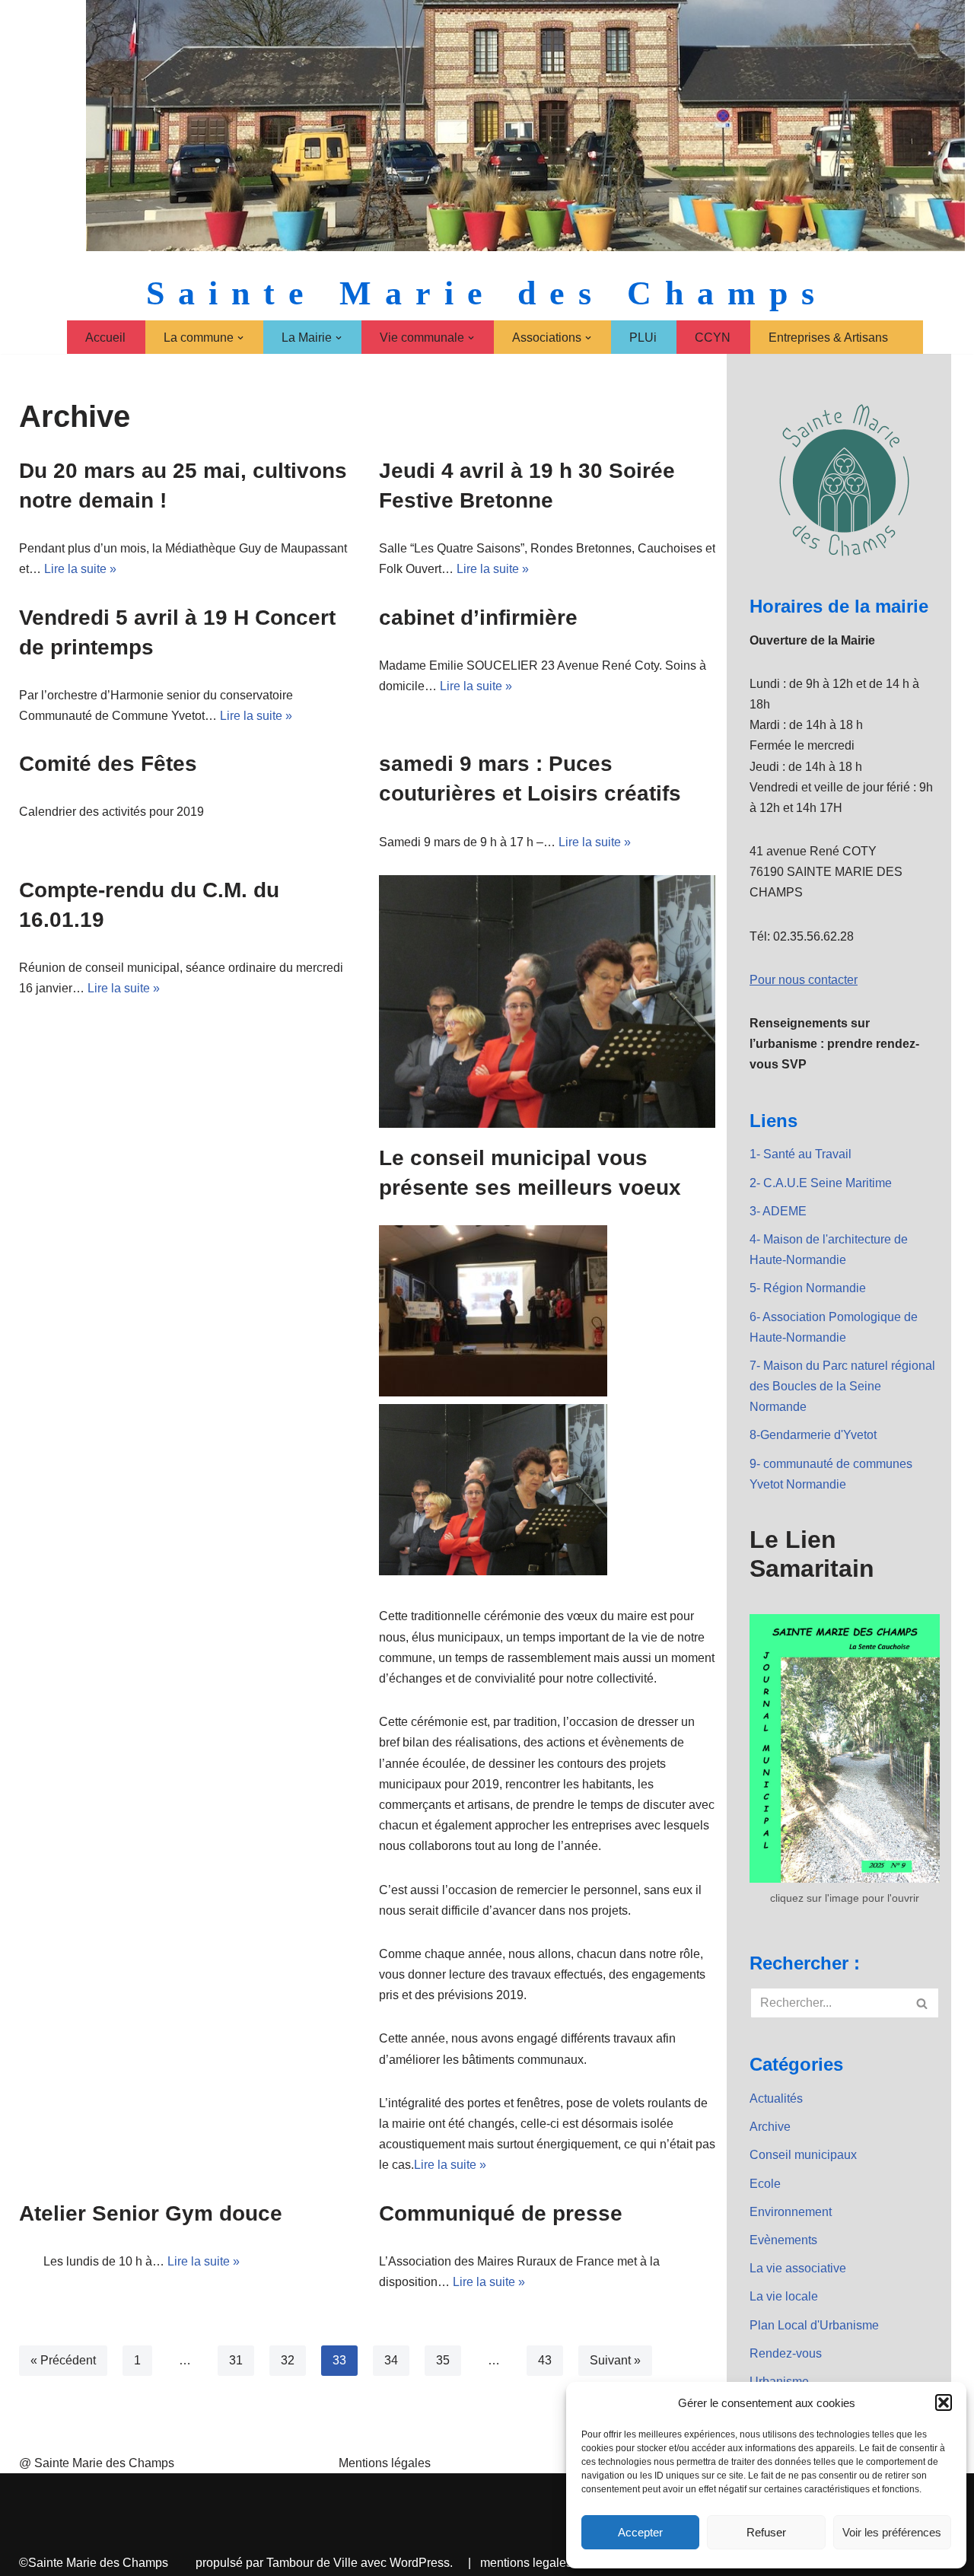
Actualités (776, 2098)
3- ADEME (778, 1211)
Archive (770, 2127)
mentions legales (526, 2563)
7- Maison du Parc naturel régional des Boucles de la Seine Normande (842, 1386)
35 (443, 2360)
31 (236, 2360)
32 (288, 2360)
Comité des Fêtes (108, 764)
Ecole (765, 2184)
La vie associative (798, 2268)
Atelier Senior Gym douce (151, 2213)
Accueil (105, 338)
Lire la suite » (80, 569)
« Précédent (63, 2360)
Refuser (766, 2532)
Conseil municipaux (803, 2155)
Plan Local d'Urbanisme (814, 2325)
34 (391, 2360)
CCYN (713, 338)
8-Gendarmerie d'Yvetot (813, 1435)
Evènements (783, 2240)
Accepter (640, 2532)
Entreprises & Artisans (828, 338)
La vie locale (784, 2296)
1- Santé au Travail (801, 1154)
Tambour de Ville (312, 2563)
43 (545, 2360)
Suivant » (615, 2360)
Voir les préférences (892, 2532)
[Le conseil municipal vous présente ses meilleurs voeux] (547, 1001)
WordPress (420, 2563)
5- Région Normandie (808, 1288)
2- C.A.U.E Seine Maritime (821, 1183)
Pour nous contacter (804, 980)
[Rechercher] (923, 2003)
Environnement (791, 2212)
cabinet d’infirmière (478, 618)
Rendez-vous (786, 2353)
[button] (944, 2402)
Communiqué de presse (501, 2213)
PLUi (643, 338)
